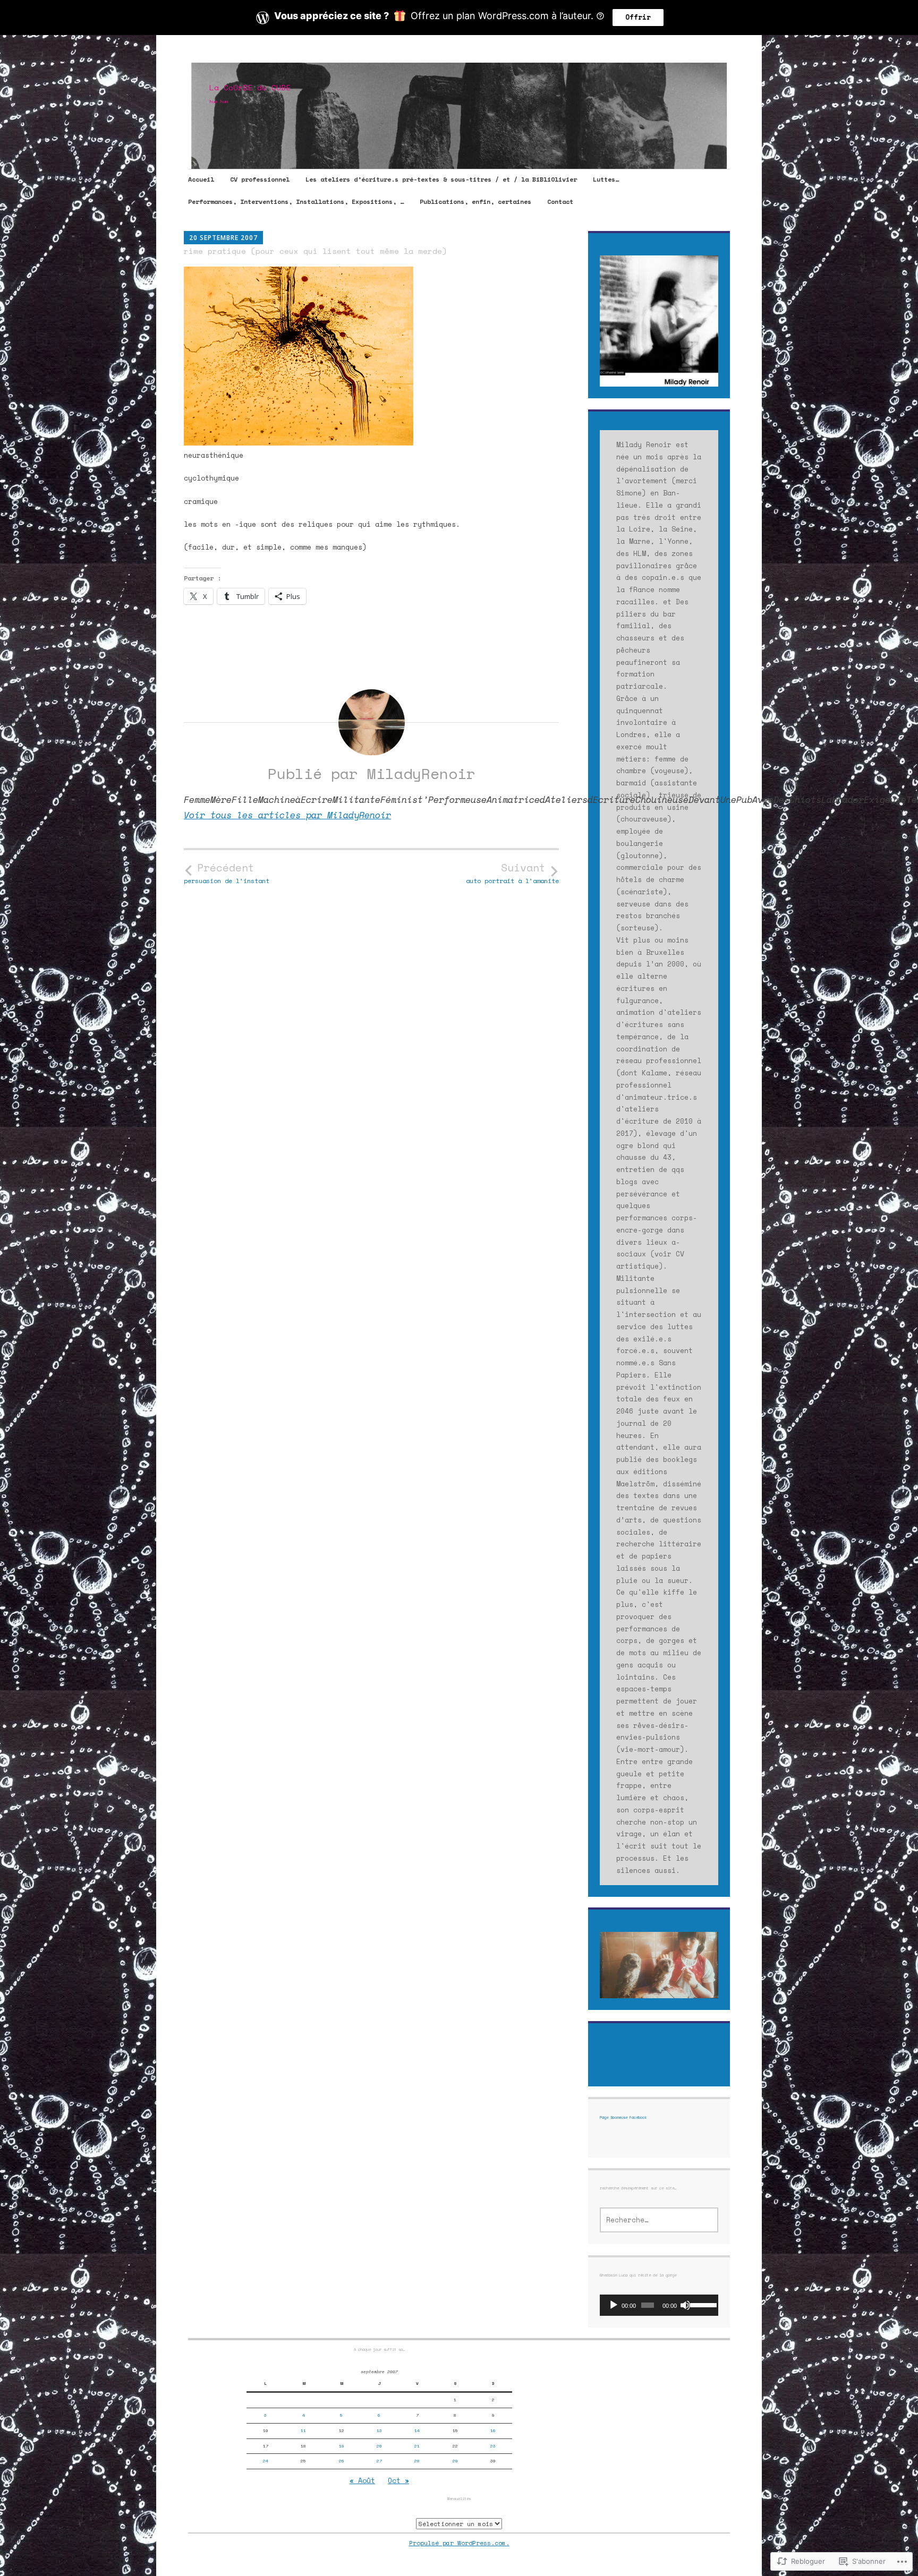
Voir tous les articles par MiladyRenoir (287, 815)
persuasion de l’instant (227, 873)
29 (455, 2461)
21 (417, 2446)
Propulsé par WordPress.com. (459, 2543)
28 (417, 2461)
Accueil (201, 179)
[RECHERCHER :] (659, 2220)
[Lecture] (614, 2305)
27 (379, 2461)
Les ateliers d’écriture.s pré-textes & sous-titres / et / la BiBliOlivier (441, 179)
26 (342, 2461)
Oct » (398, 2480)
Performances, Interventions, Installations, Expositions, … (296, 202)
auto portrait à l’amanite (512, 873)
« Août (362, 2480)
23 (493, 2446)
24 (266, 2461)
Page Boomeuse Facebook (623, 2117)
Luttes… (606, 179)
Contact (560, 202)
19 (342, 2446)
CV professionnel (260, 179)
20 (379, 2446)
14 (417, 2430)
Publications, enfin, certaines (475, 202)
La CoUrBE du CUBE (250, 87)
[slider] (702, 2304)
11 (303, 2430)
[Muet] (685, 2305)
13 (379, 2430)
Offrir (638, 17)
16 (493, 2430)
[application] (659, 2305)
